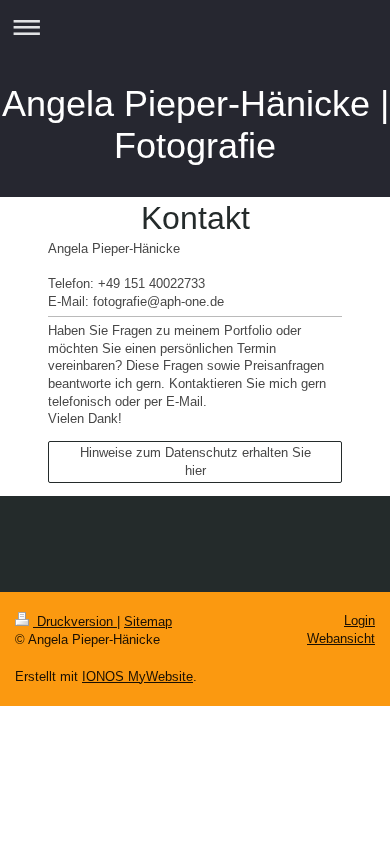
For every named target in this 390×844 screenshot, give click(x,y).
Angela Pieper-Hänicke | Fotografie (195, 124)
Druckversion (75, 621)
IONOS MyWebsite (137, 676)
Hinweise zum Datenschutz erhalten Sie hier (195, 461)
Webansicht (341, 638)
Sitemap (148, 621)
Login (359, 620)
